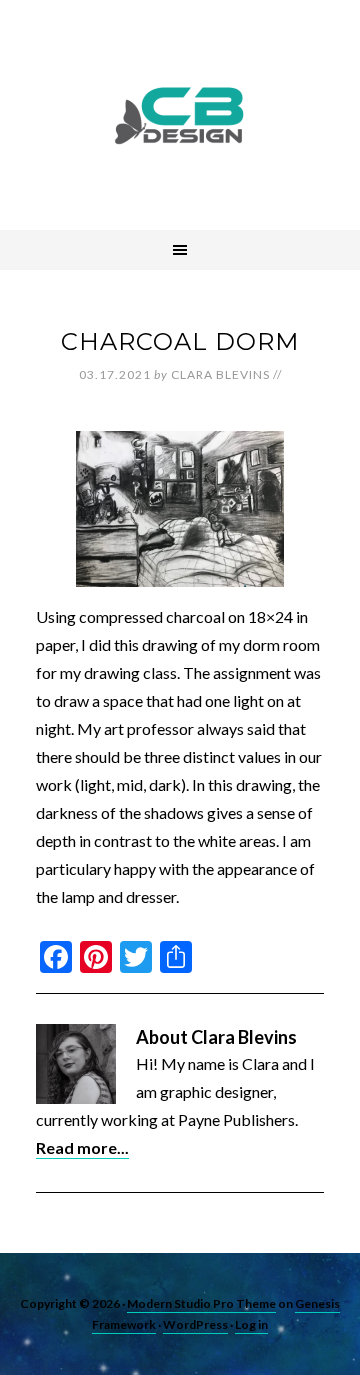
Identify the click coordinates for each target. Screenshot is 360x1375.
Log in (251, 1324)
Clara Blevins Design (180, 115)
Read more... (82, 1147)
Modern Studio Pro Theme (201, 1303)
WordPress (195, 1324)
